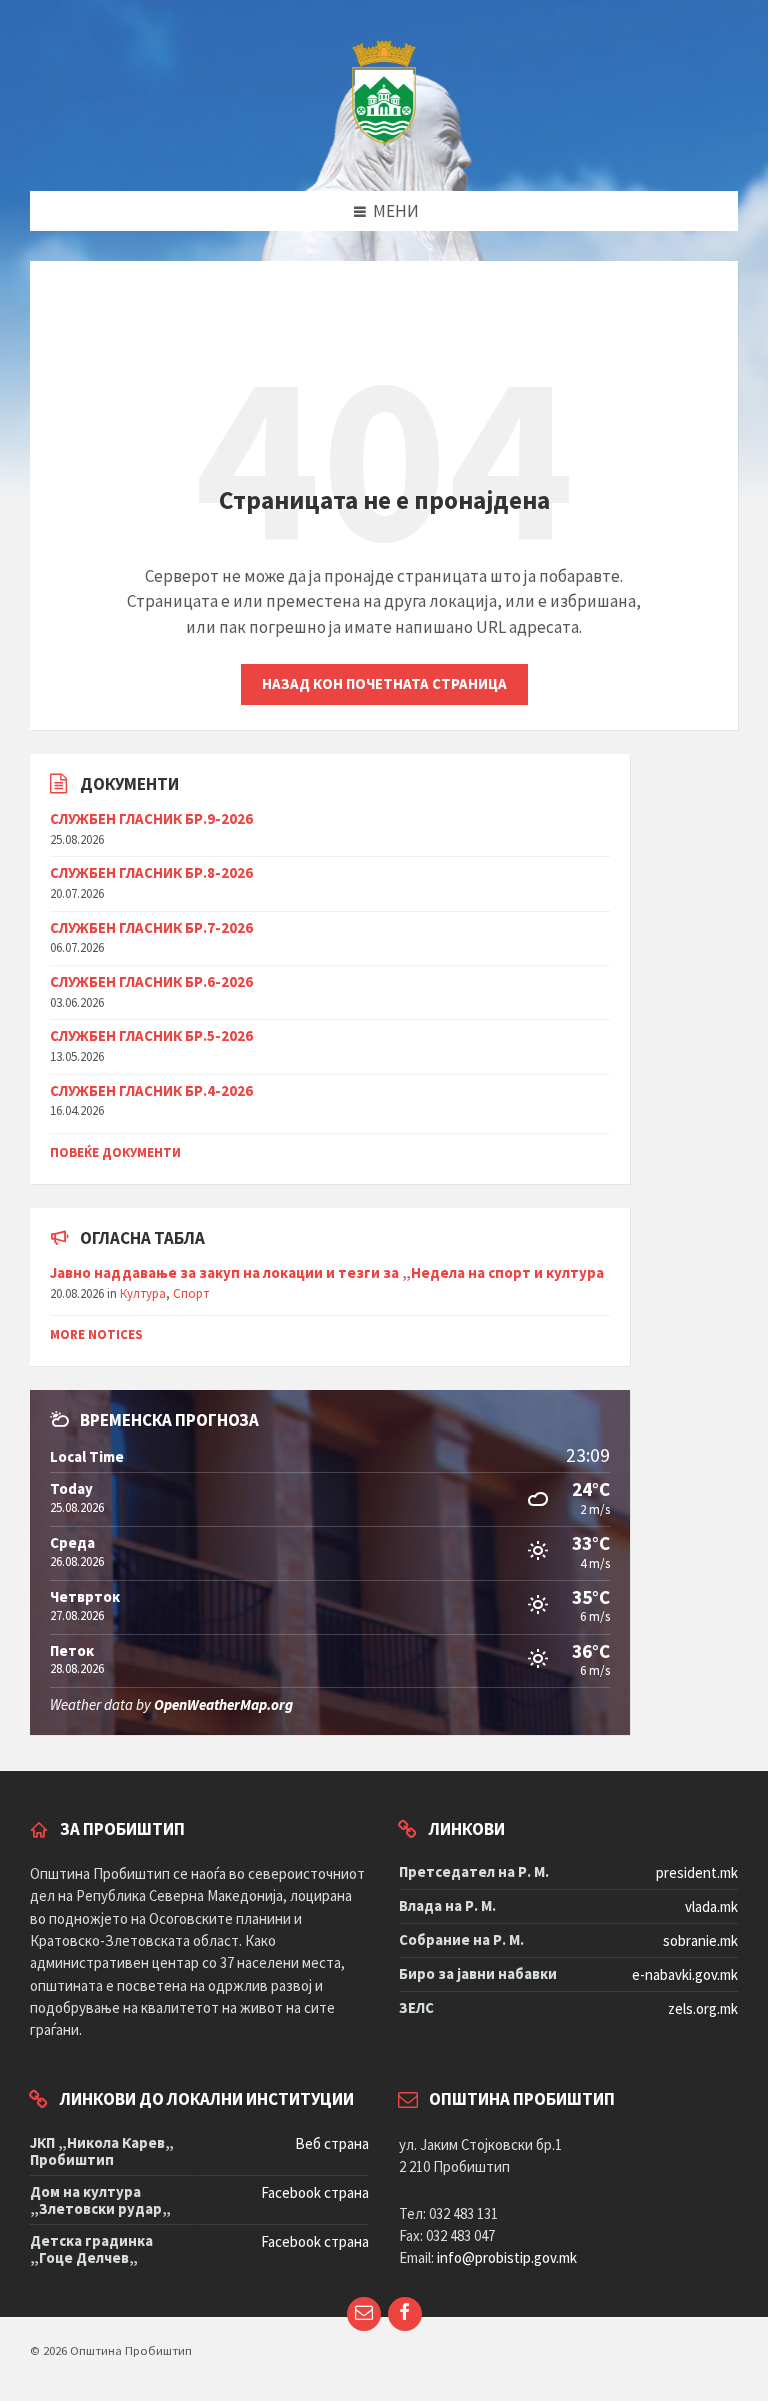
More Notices (96, 1334)
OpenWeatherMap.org (223, 1704)
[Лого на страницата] (384, 151)
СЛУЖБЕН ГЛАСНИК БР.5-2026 (151, 1035)
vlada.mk (711, 1906)
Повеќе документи (115, 1152)
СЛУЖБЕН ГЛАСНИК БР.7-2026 (151, 927)
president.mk (697, 1872)
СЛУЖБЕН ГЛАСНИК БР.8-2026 (151, 872)
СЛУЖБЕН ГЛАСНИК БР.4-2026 (151, 1090)
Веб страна (332, 2143)
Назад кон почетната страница (384, 683)
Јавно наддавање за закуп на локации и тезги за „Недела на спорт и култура (327, 1272)
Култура (143, 1293)
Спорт (191, 1293)
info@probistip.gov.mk (507, 2257)
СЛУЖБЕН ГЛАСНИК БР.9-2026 (151, 818)
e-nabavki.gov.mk (685, 1974)
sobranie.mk (700, 1940)
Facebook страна (315, 2192)
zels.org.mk (703, 2008)
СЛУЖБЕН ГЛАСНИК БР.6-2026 (151, 981)
